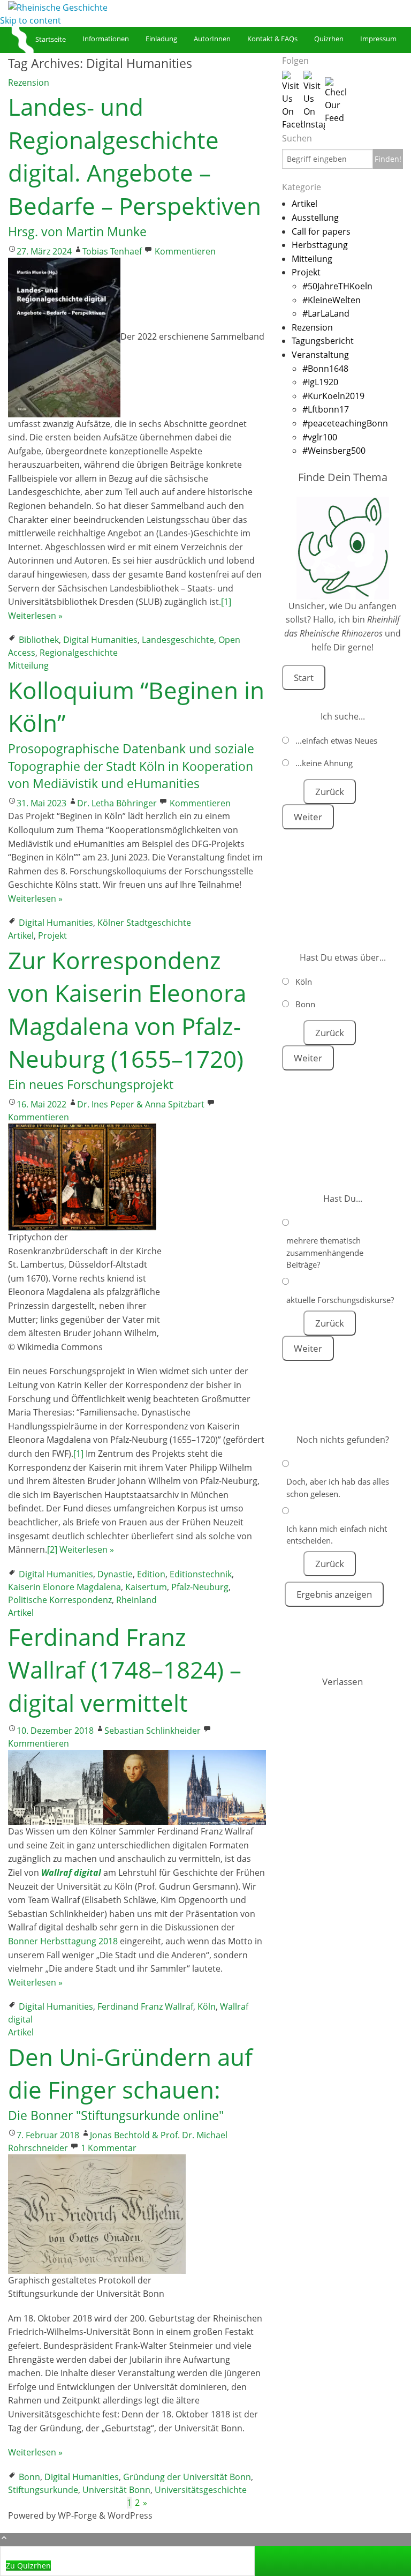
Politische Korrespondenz (60, 1600)
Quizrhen (329, 39)
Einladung (161, 39)
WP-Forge (77, 2515)
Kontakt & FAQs (272, 39)
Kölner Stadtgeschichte (144, 923)
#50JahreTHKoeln (337, 286)
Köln (207, 2006)
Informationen (106, 39)
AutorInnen (212, 39)
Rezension (29, 83)
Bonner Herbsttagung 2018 (63, 1941)
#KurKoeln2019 (333, 396)
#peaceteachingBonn (345, 423)
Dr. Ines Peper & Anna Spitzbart (141, 1104)
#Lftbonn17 (326, 409)
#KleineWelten (332, 300)
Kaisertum (146, 1587)
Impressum (378, 39)
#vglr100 (320, 437)
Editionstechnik (201, 1574)
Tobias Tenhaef (112, 251)
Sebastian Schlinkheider (153, 1731)
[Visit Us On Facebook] (293, 100)
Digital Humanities (100, 640)
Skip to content (31, 20)
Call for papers (321, 231)
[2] (52, 1549)
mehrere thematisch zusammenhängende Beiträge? (325, 1252)
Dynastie (115, 1574)
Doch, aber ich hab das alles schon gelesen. (338, 1488)
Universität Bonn (116, 2490)
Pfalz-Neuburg (200, 1587)
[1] (226, 602)
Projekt (52, 935)
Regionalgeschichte (79, 653)
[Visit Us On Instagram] (314, 100)
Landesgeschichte (178, 640)
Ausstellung (315, 218)
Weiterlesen (35, 616)
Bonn (29, 2477)
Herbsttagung (320, 245)
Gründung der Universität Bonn (187, 2477)
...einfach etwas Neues (336, 740)
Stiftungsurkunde (43, 2490)
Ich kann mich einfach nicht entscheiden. (337, 1535)
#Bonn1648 (325, 369)
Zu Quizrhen (28, 2566)
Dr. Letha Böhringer (117, 803)
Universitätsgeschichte (201, 2490)
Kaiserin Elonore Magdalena (64, 1587)
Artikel (21, 935)
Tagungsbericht (323, 341)
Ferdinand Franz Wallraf (145, 2006)
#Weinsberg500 (334, 451)
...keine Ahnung (324, 763)
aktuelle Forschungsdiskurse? (340, 1300)
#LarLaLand (326, 313)
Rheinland (136, 1600)
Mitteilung (28, 665)
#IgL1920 (320, 382)
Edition (151, 1574)
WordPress (130, 2515)
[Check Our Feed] (336, 100)
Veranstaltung (320, 355)
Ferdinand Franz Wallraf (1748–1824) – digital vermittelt (125, 1670)
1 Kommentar (109, 2148)
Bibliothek (39, 640)
